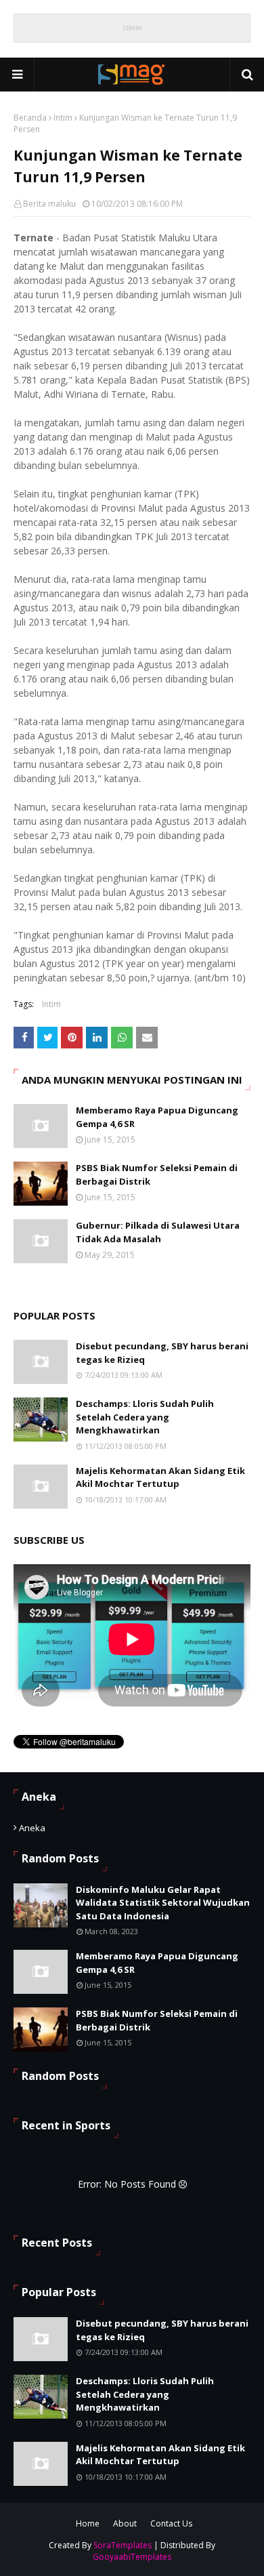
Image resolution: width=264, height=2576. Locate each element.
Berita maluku (49, 204)
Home (88, 2523)
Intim (63, 118)
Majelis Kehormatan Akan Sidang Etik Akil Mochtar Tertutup (160, 1477)
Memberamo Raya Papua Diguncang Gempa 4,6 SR (157, 1117)
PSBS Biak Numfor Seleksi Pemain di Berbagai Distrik (157, 1174)
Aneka (32, 1828)
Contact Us (171, 2523)
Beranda (30, 118)
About (125, 2523)
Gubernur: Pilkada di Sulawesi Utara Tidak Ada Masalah (158, 1232)
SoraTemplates (123, 2545)
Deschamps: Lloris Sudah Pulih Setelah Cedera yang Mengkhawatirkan (145, 1417)
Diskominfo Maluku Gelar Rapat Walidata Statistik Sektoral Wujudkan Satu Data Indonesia (163, 1903)
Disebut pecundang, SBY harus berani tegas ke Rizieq (162, 1353)
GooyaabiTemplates (132, 2557)
